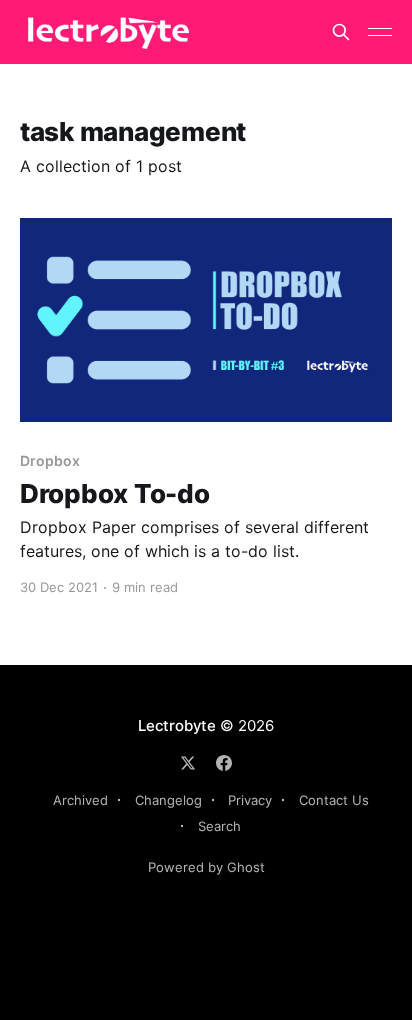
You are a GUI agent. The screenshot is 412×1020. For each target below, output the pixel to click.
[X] (188, 763)
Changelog (168, 800)
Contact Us (334, 800)
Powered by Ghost (206, 867)
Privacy (250, 800)
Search (219, 826)
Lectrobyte (177, 725)
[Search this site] (341, 32)
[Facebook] (224, 763)
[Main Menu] (380, 32)
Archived (80, 800)
